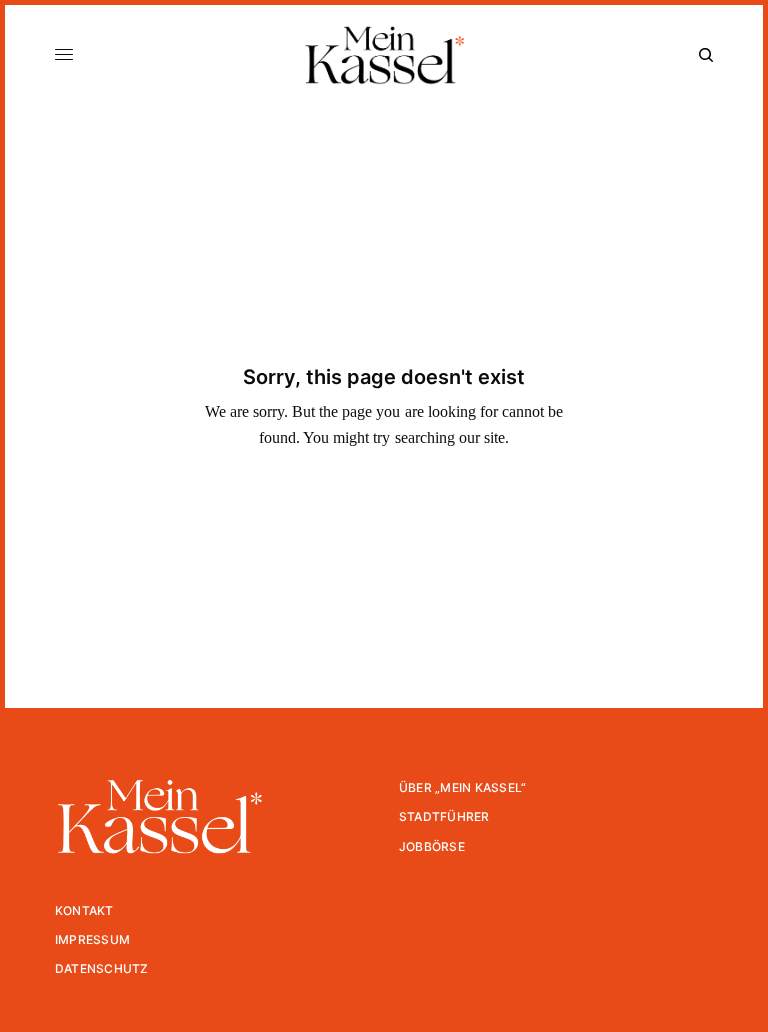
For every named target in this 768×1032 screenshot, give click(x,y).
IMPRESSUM (92, 939)
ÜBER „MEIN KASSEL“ (462, 787)
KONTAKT (84, 910)
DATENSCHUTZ (102, 968)
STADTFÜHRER (444, 816)
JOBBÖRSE (432, 846)
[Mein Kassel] (383, 55)
